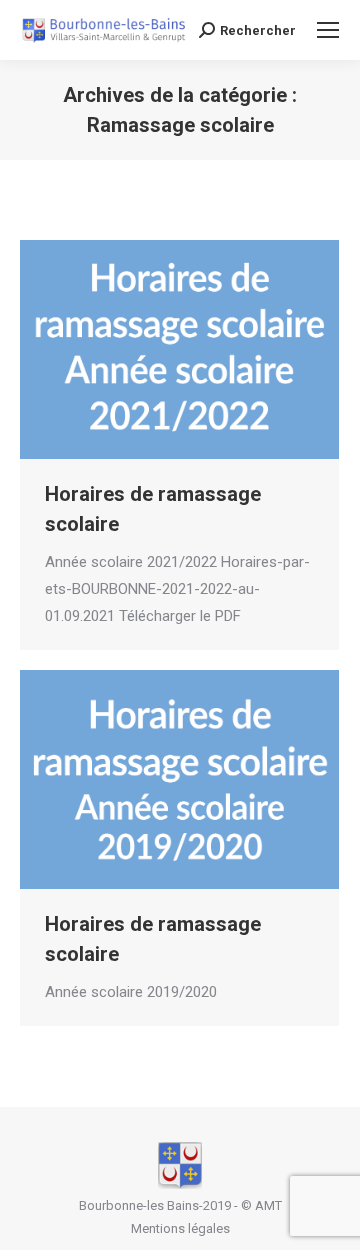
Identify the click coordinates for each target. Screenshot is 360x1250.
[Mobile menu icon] (328, 30)
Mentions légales (180, 1228)
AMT (268, 1205)
